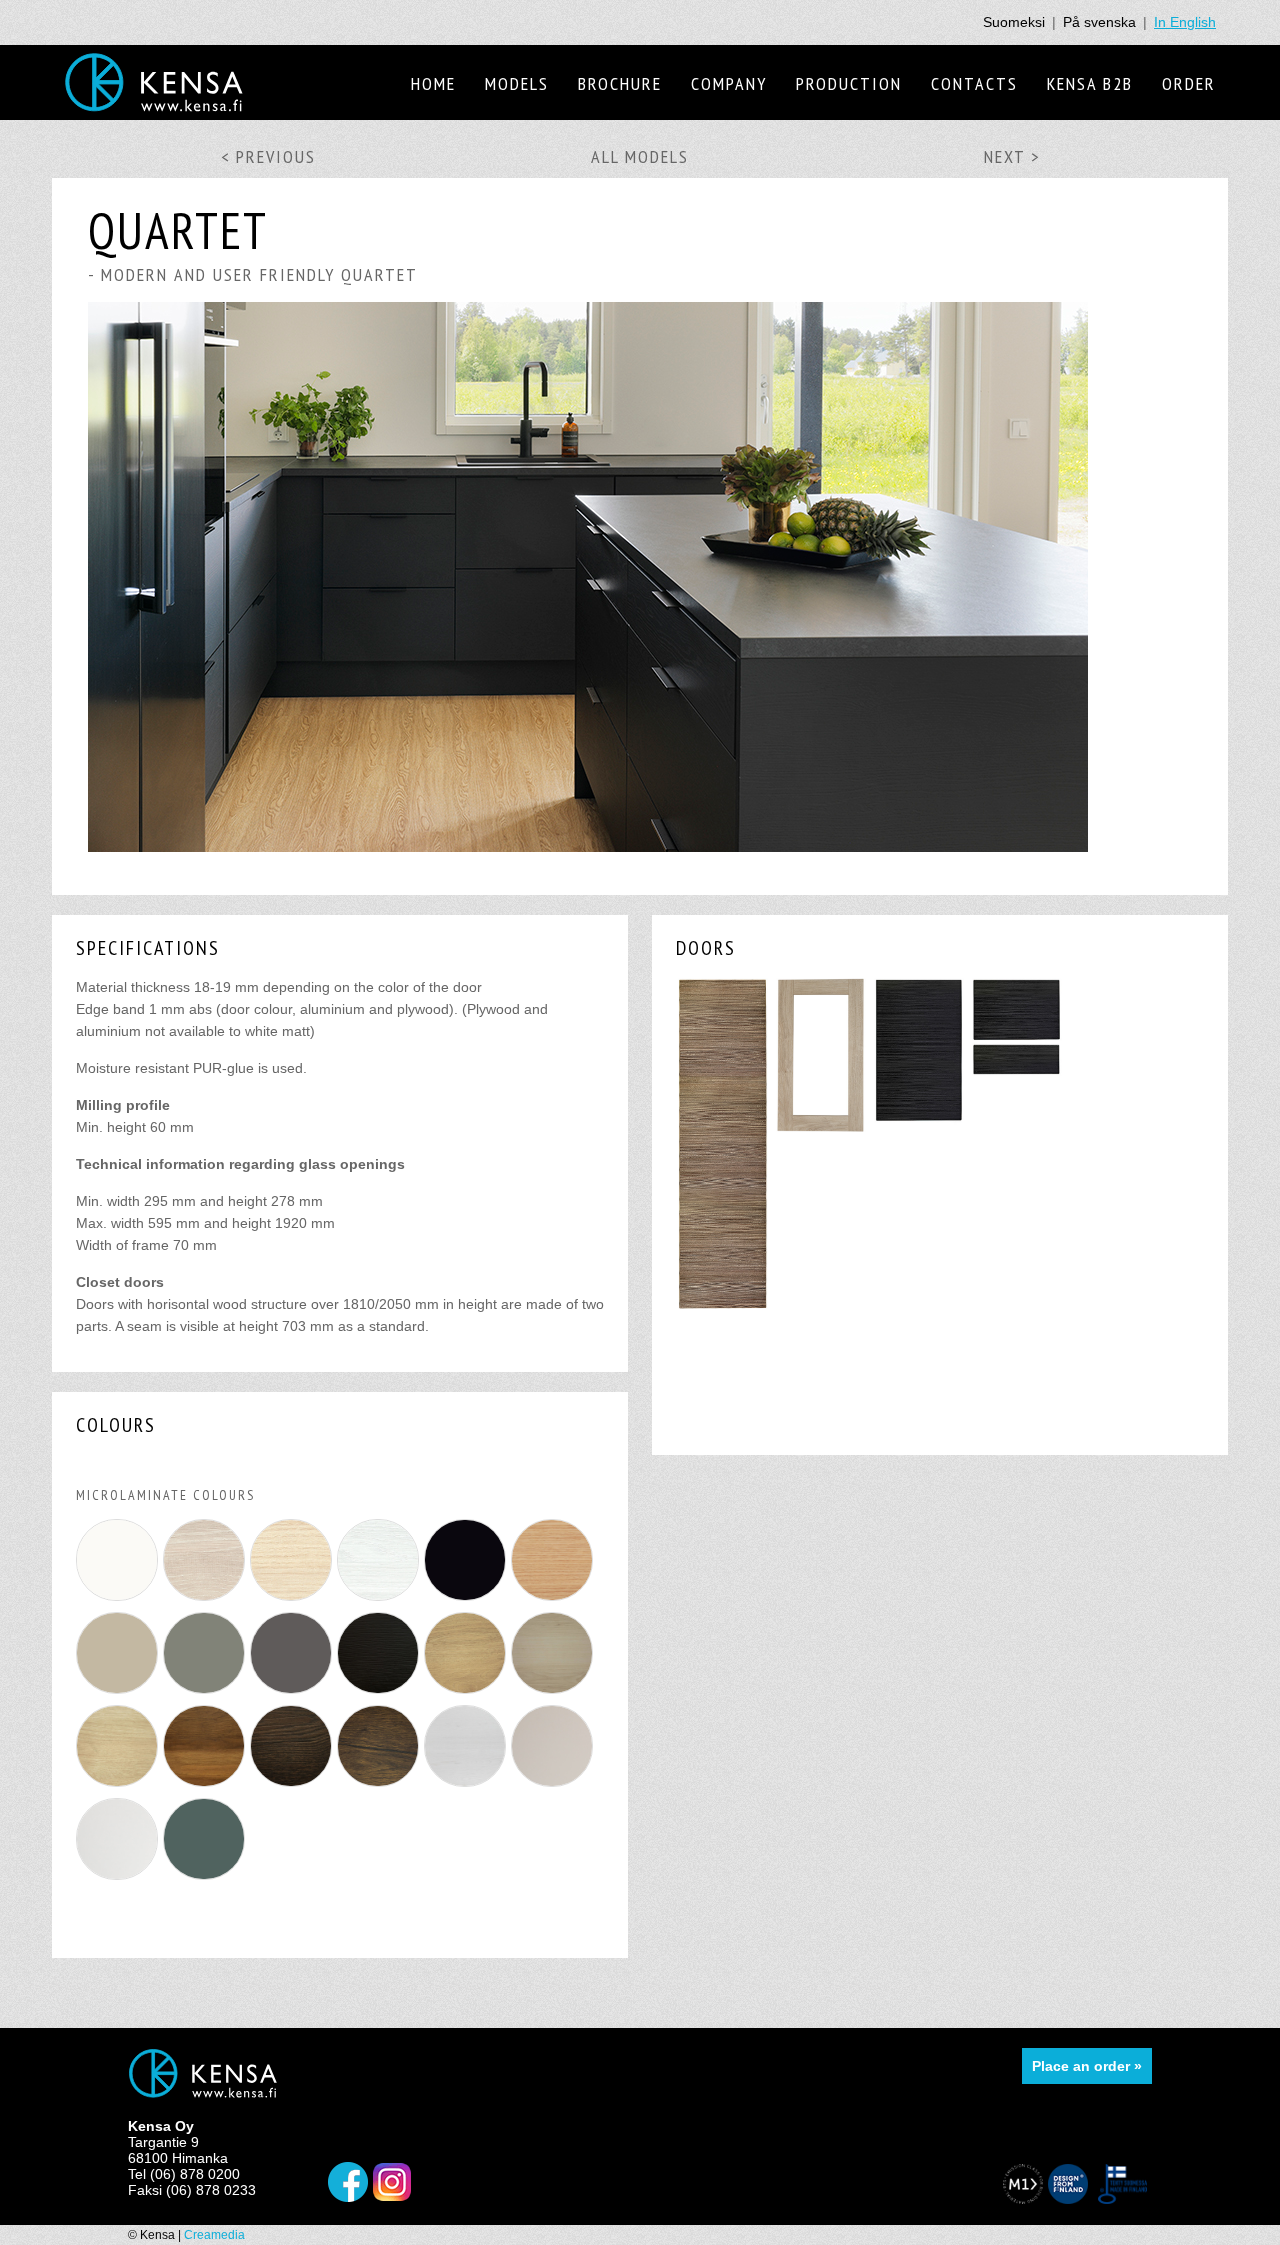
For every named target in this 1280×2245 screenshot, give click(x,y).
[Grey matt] (206, 1694)
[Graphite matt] (293, 1694)
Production (849, 83)
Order (1189, 83)
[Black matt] (467, 1601)
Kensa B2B (1090, 83)
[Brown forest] (380, 1787)
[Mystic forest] (293, 1787)
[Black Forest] (380, 1694)
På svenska (1099, 22)
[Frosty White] (467, 1787)
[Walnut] (206, 1787)
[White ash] (380, 1601)
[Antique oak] (467, 1694)
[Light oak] (119, 1787)
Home (433, 83)
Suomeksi (1014, 22)
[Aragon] (206, 1601)
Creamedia (214, 2235)
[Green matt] (206, 1880)
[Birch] (554, 1694)
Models (517, 83)
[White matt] (119, 1601)
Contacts (974, 83)
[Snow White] (119, 1880)
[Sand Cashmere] (554, 1787)
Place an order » (1087, 2066)
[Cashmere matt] (119, 1694)
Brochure (620, 83)
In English (1185, 22)
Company (729, 83)
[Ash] (293, 1601)
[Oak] (554, 1601)
